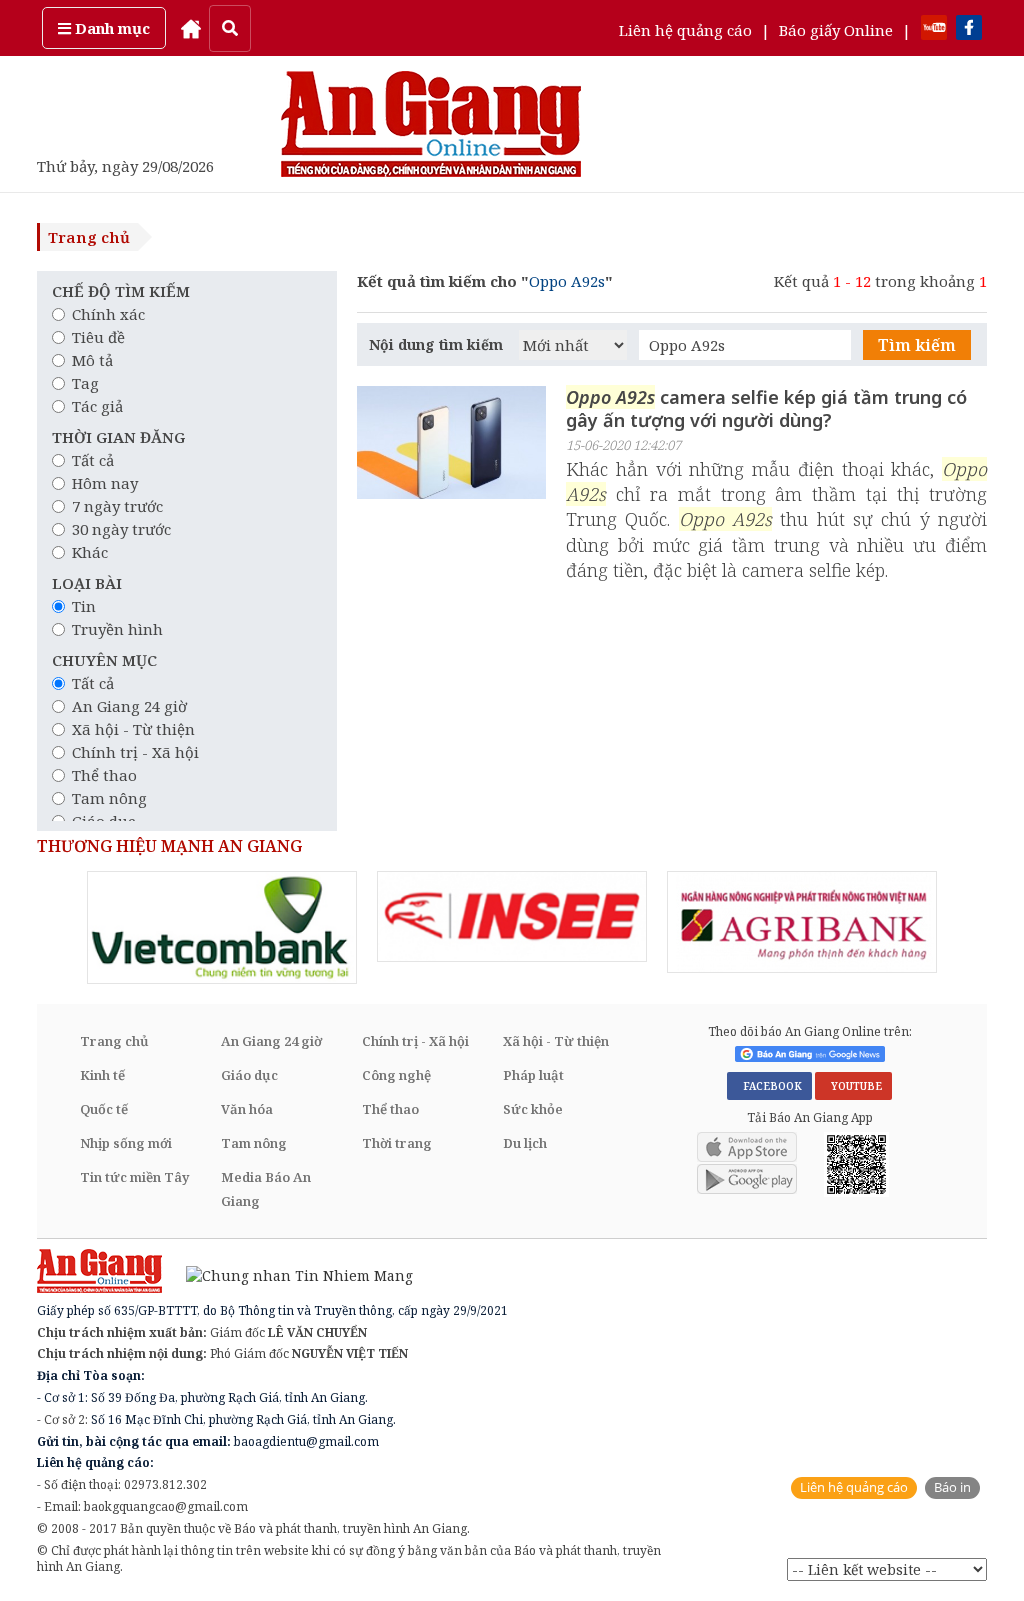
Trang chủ (89, 237)
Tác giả (97, 406)
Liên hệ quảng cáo (685, 30)
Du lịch (525, 1143)
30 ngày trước (121, 529)
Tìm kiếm (917, 345)
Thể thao (104, 775)
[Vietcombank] (222, 927)
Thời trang (397, 1143)
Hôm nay (105, 483)
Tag (85, 383)
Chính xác (108, 314)
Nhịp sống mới (126, 1143)
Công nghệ (396, 1075)
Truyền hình (117, 629)
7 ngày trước (117, 506)
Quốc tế (104, 1109)
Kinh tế (102, 1075)
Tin (84, 606)
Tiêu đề (98, 337)
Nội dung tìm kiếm (436, 344)
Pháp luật (533, 1075)
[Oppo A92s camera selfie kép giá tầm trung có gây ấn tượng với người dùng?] (451, 445)
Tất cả (93, 460)
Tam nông (109, 798)
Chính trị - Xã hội (135, 752)
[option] (222, 927)
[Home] (191, 28)
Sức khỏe (533, 1109)
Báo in (952, 1487)
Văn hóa (247, 1109)
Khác (90, 552)
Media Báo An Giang (266, 1189)
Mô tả (92, 360)
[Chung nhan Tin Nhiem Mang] (289, 1273)
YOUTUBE (853, 1086)
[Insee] (512, 916)
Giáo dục (249, 1075)
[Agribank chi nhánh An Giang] (802, 922)
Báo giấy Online (836, 30)
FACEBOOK (769, 1086)
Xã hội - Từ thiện (133, 729)
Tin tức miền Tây (134, 1177)
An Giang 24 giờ (129, 706)
